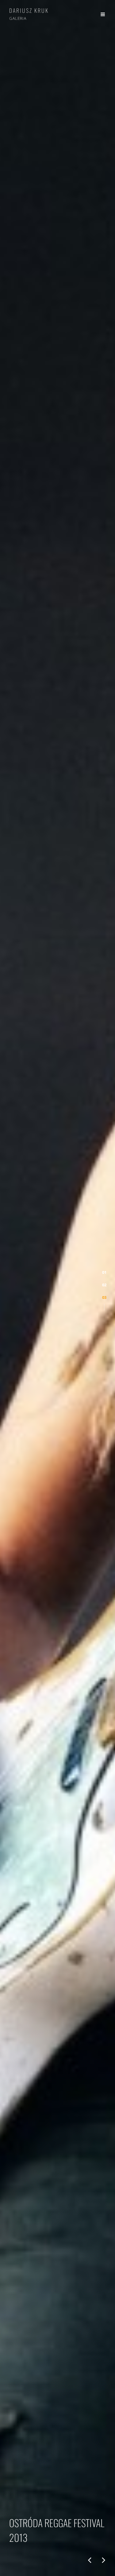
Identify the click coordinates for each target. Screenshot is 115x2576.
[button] (104, 1272)
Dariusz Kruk (29, 10)
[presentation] (90, 2560)
